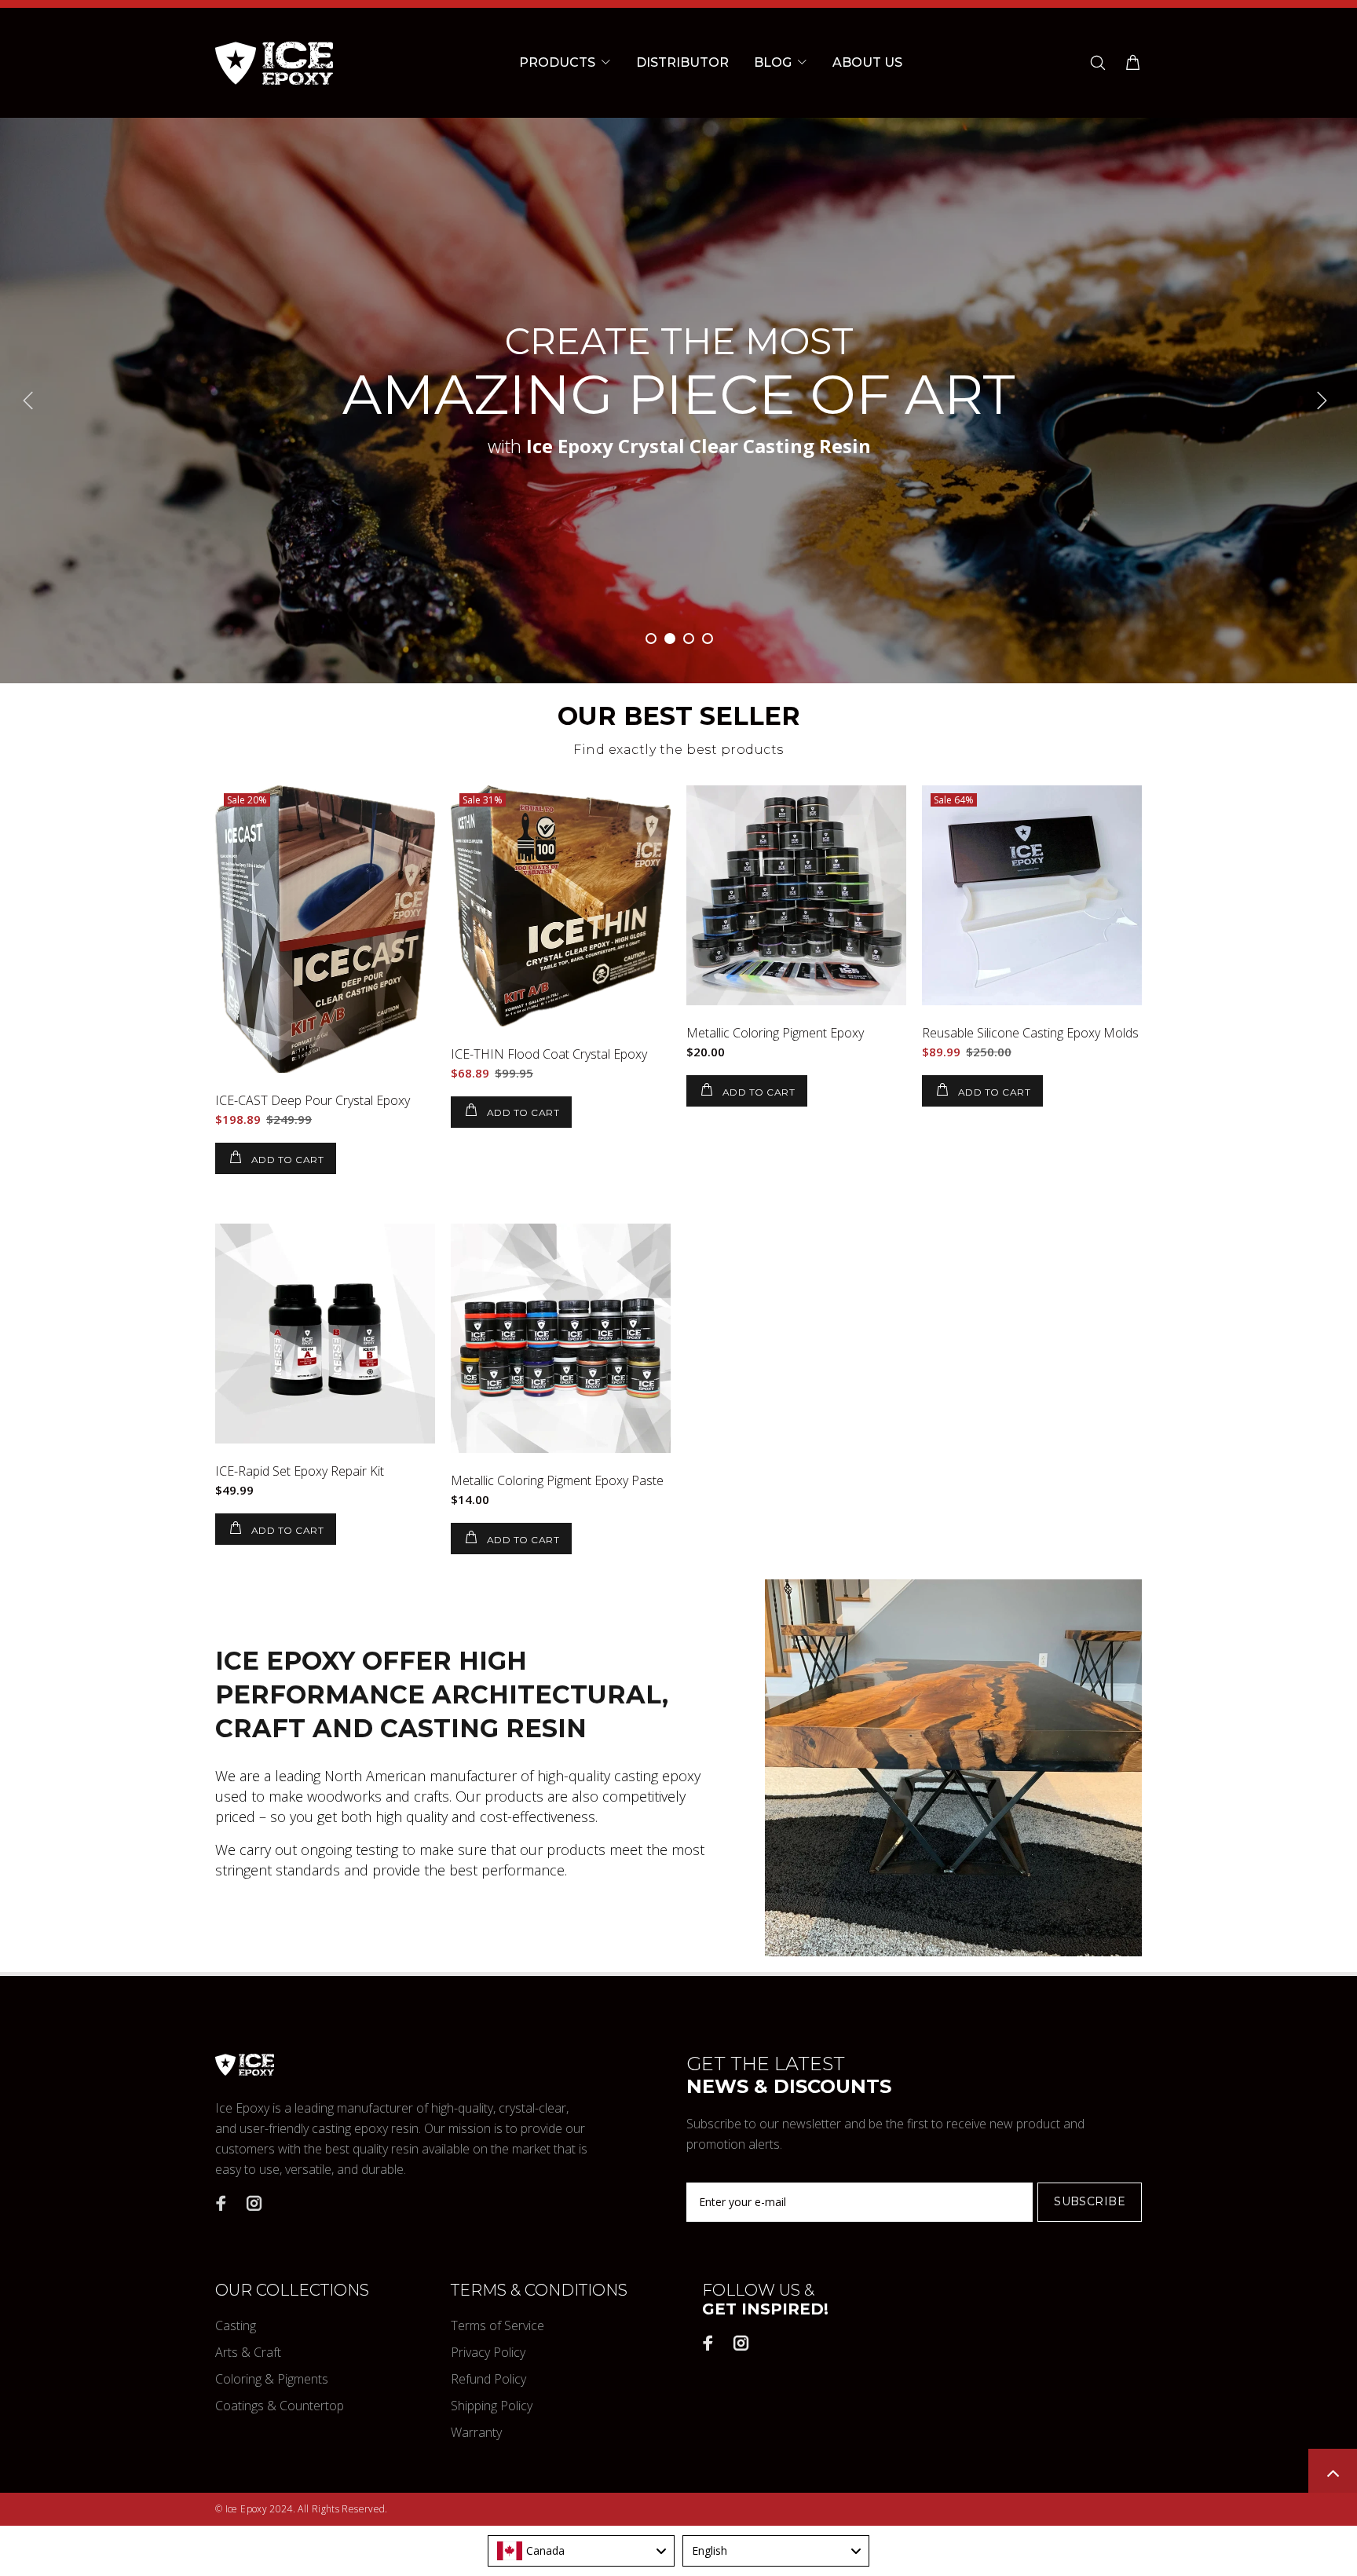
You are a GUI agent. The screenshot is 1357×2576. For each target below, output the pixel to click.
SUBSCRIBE (1090, 2201)
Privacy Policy (488, 2352)
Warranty (476, 2432)
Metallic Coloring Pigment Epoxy (775, 1033)
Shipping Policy (492, 2406)
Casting (236, 2325)
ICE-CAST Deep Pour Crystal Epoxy (313, 1100)
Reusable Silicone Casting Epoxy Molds (1030, 1033)
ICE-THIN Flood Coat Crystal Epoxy (549, 1054)
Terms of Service (497, 2325)
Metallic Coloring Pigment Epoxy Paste (557, 1480)
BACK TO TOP (1333, 2473)
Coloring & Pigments (272, 2379)
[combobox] (581, 2551)
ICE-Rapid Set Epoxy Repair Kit (300, 1471)
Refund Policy (488, 2379)
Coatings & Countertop (280, 2406)
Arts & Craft (248, 2352)
